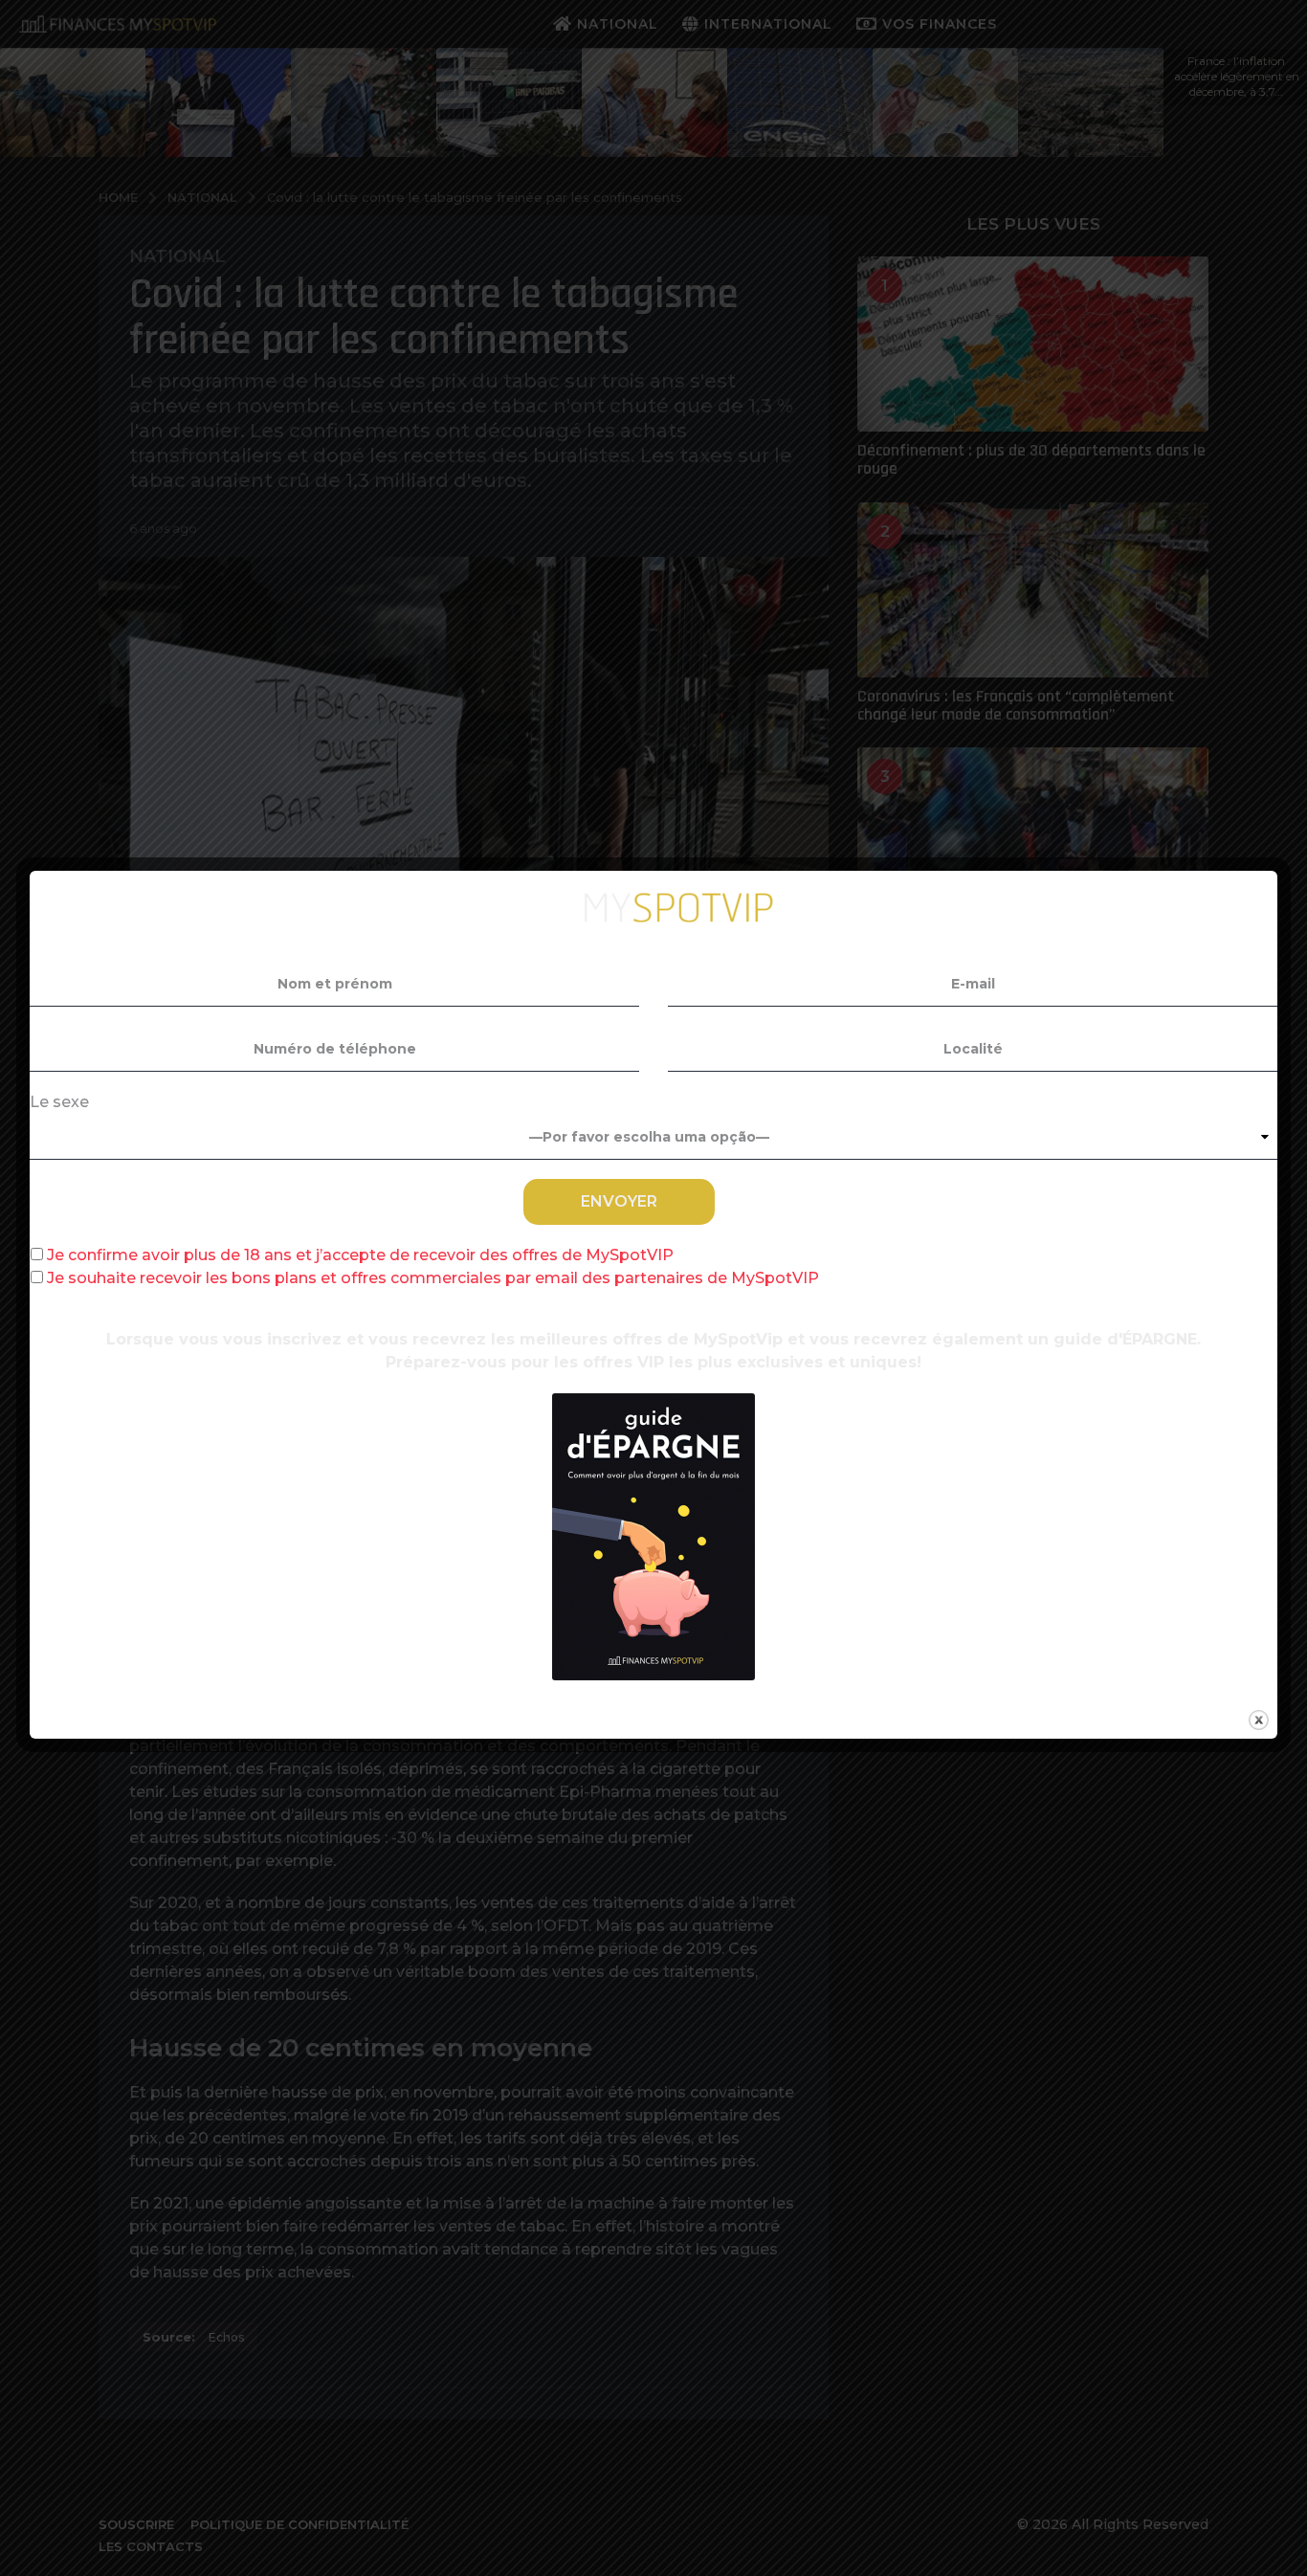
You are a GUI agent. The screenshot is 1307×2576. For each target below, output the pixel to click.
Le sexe (59, 1102)
